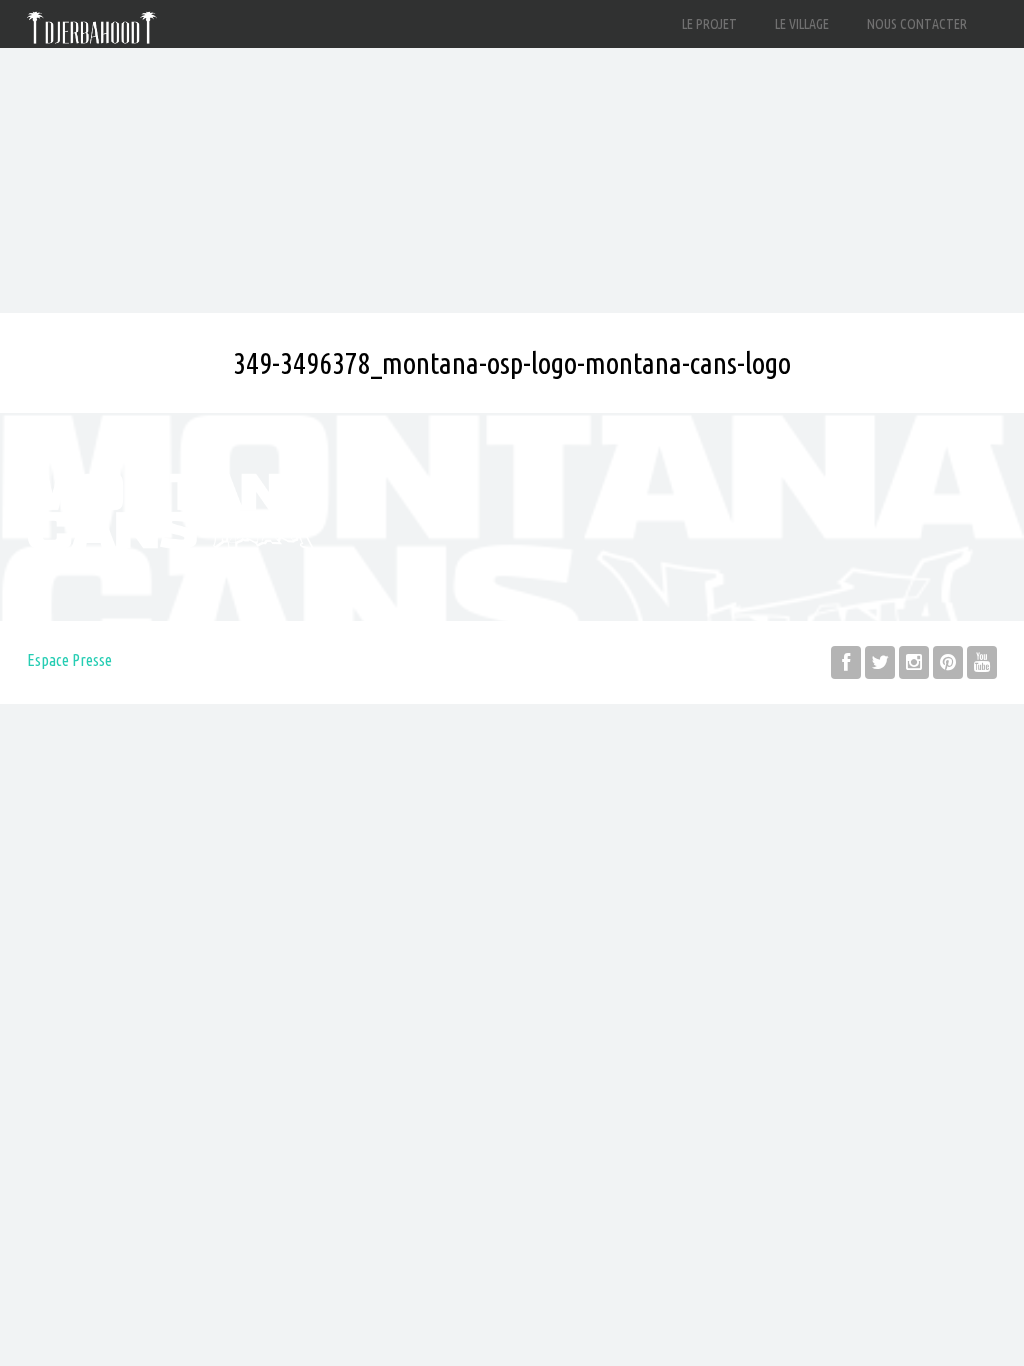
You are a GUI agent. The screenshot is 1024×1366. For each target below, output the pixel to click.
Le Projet (709, 24)
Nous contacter (917, 24)
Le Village (802, 24)
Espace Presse (69, 660)
